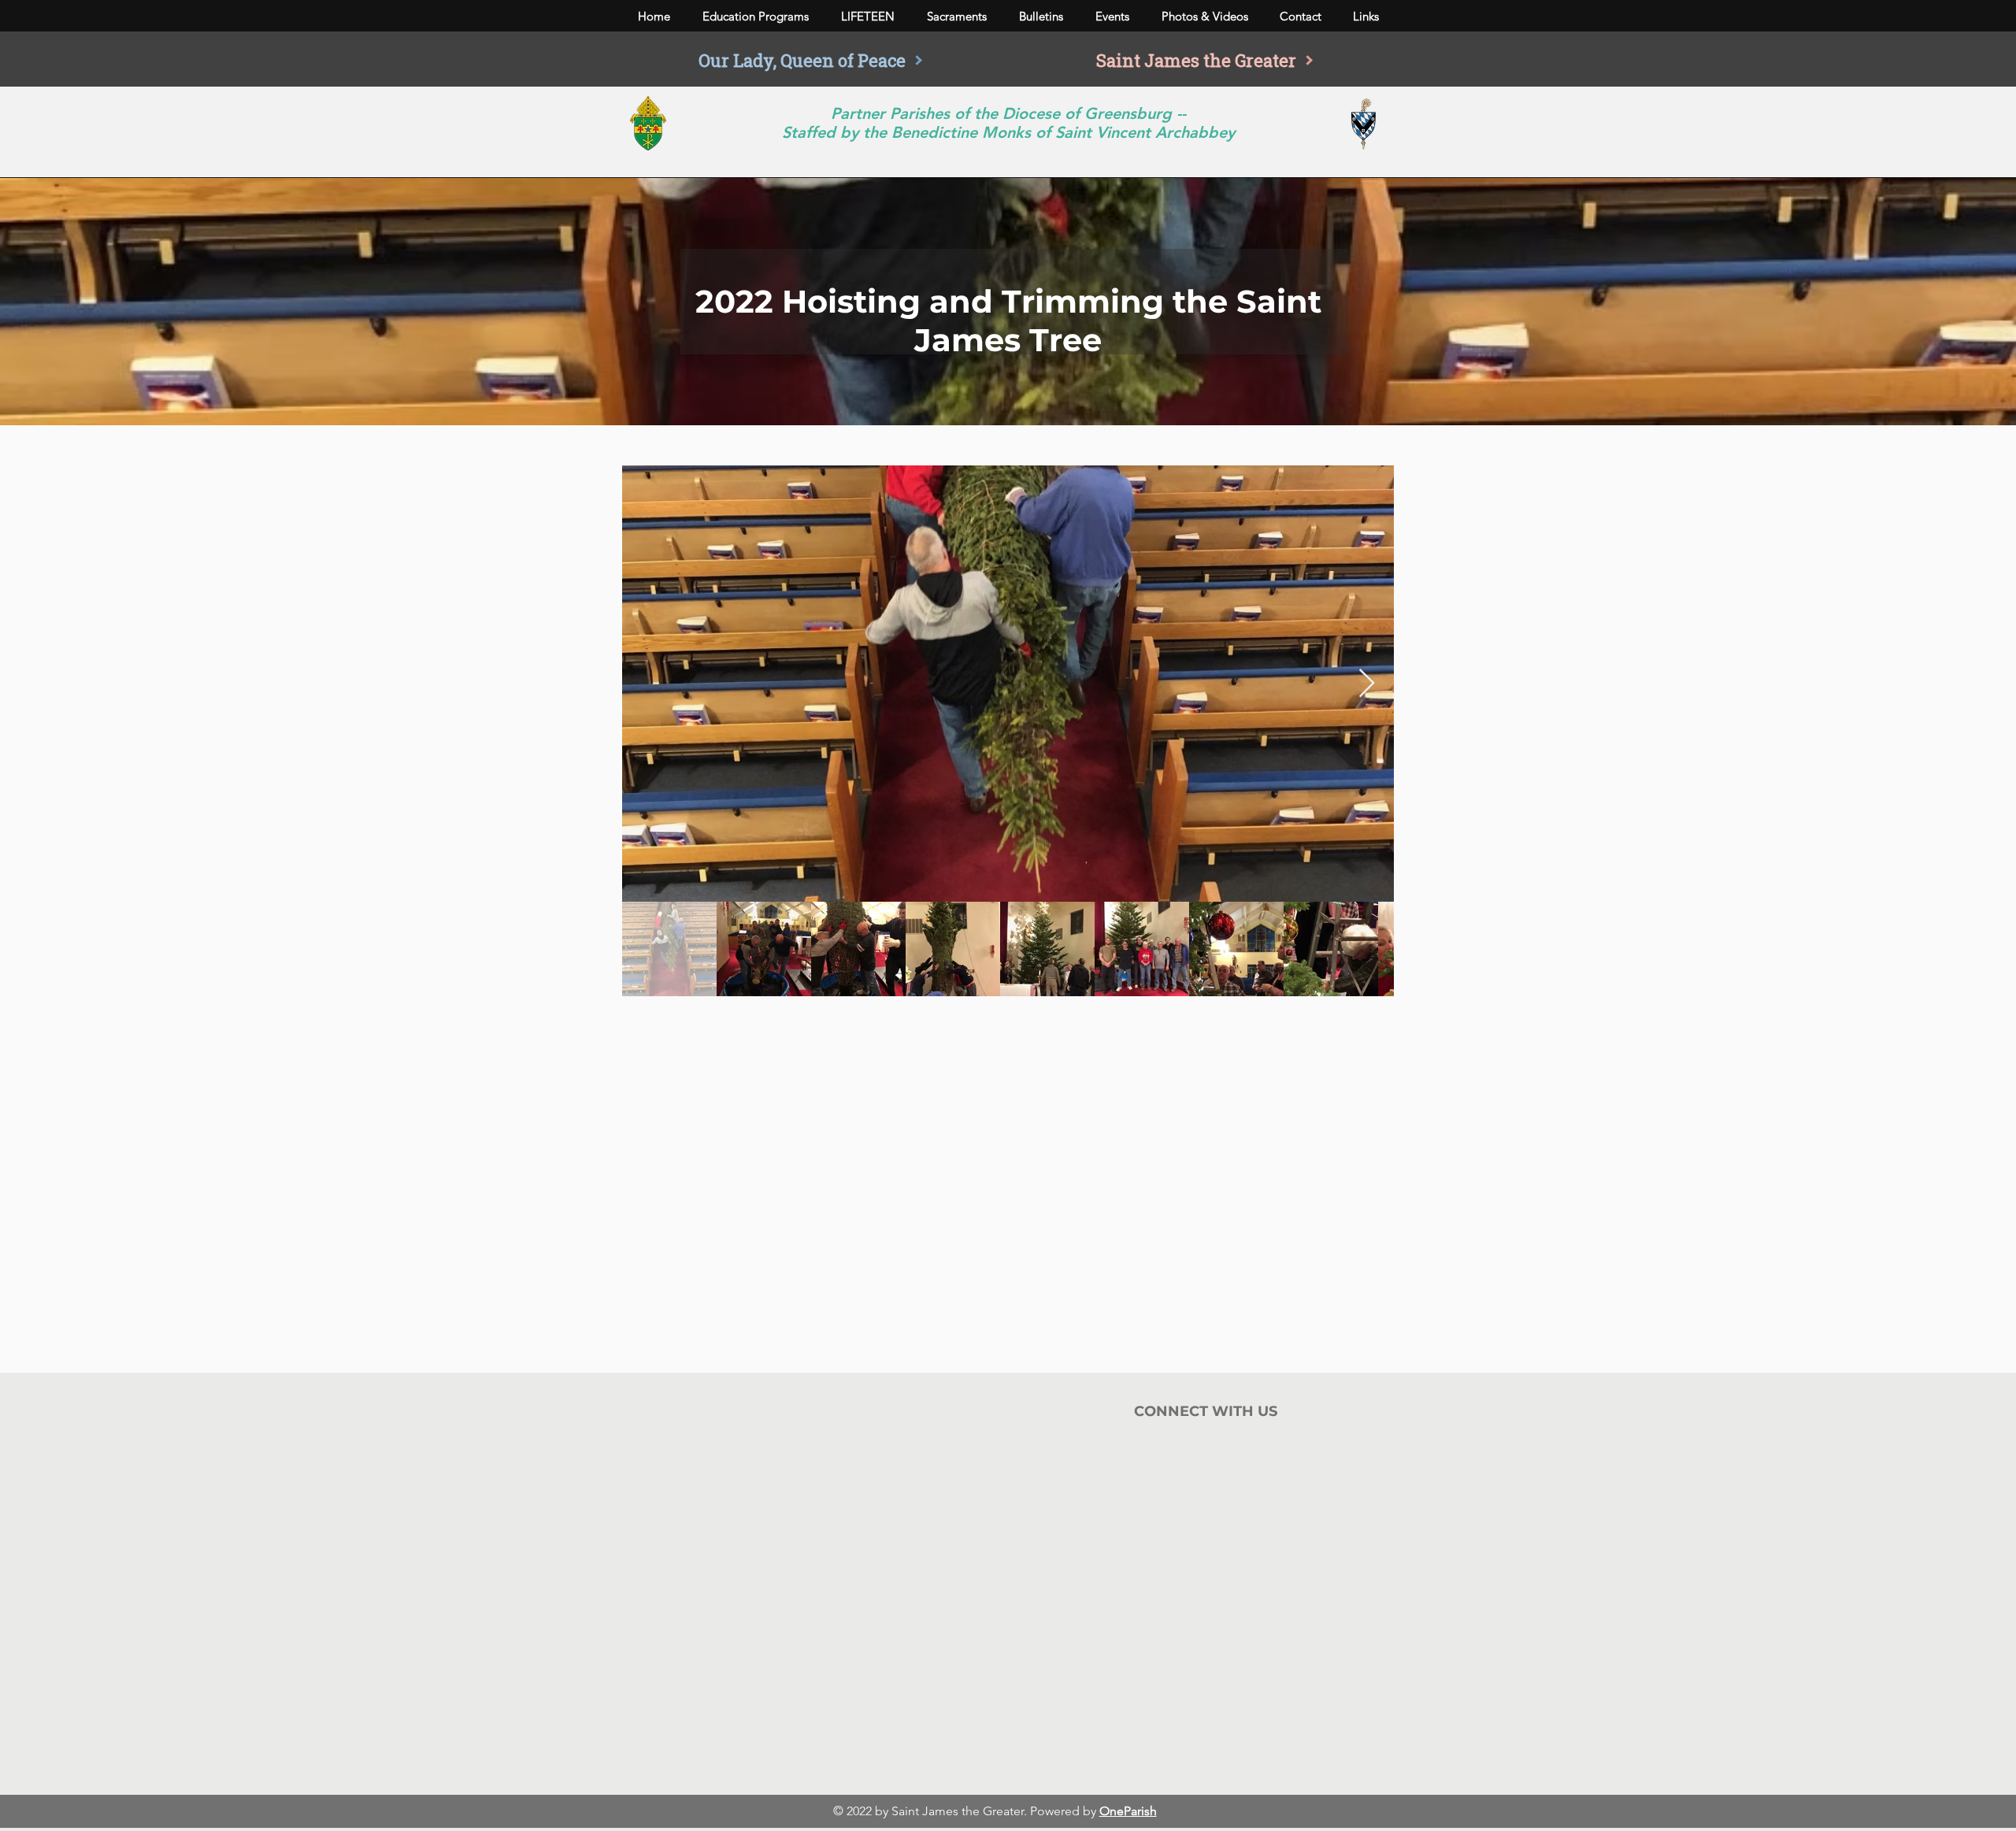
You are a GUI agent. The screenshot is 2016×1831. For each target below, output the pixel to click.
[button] (755, 17)
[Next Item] (1367, 684)
